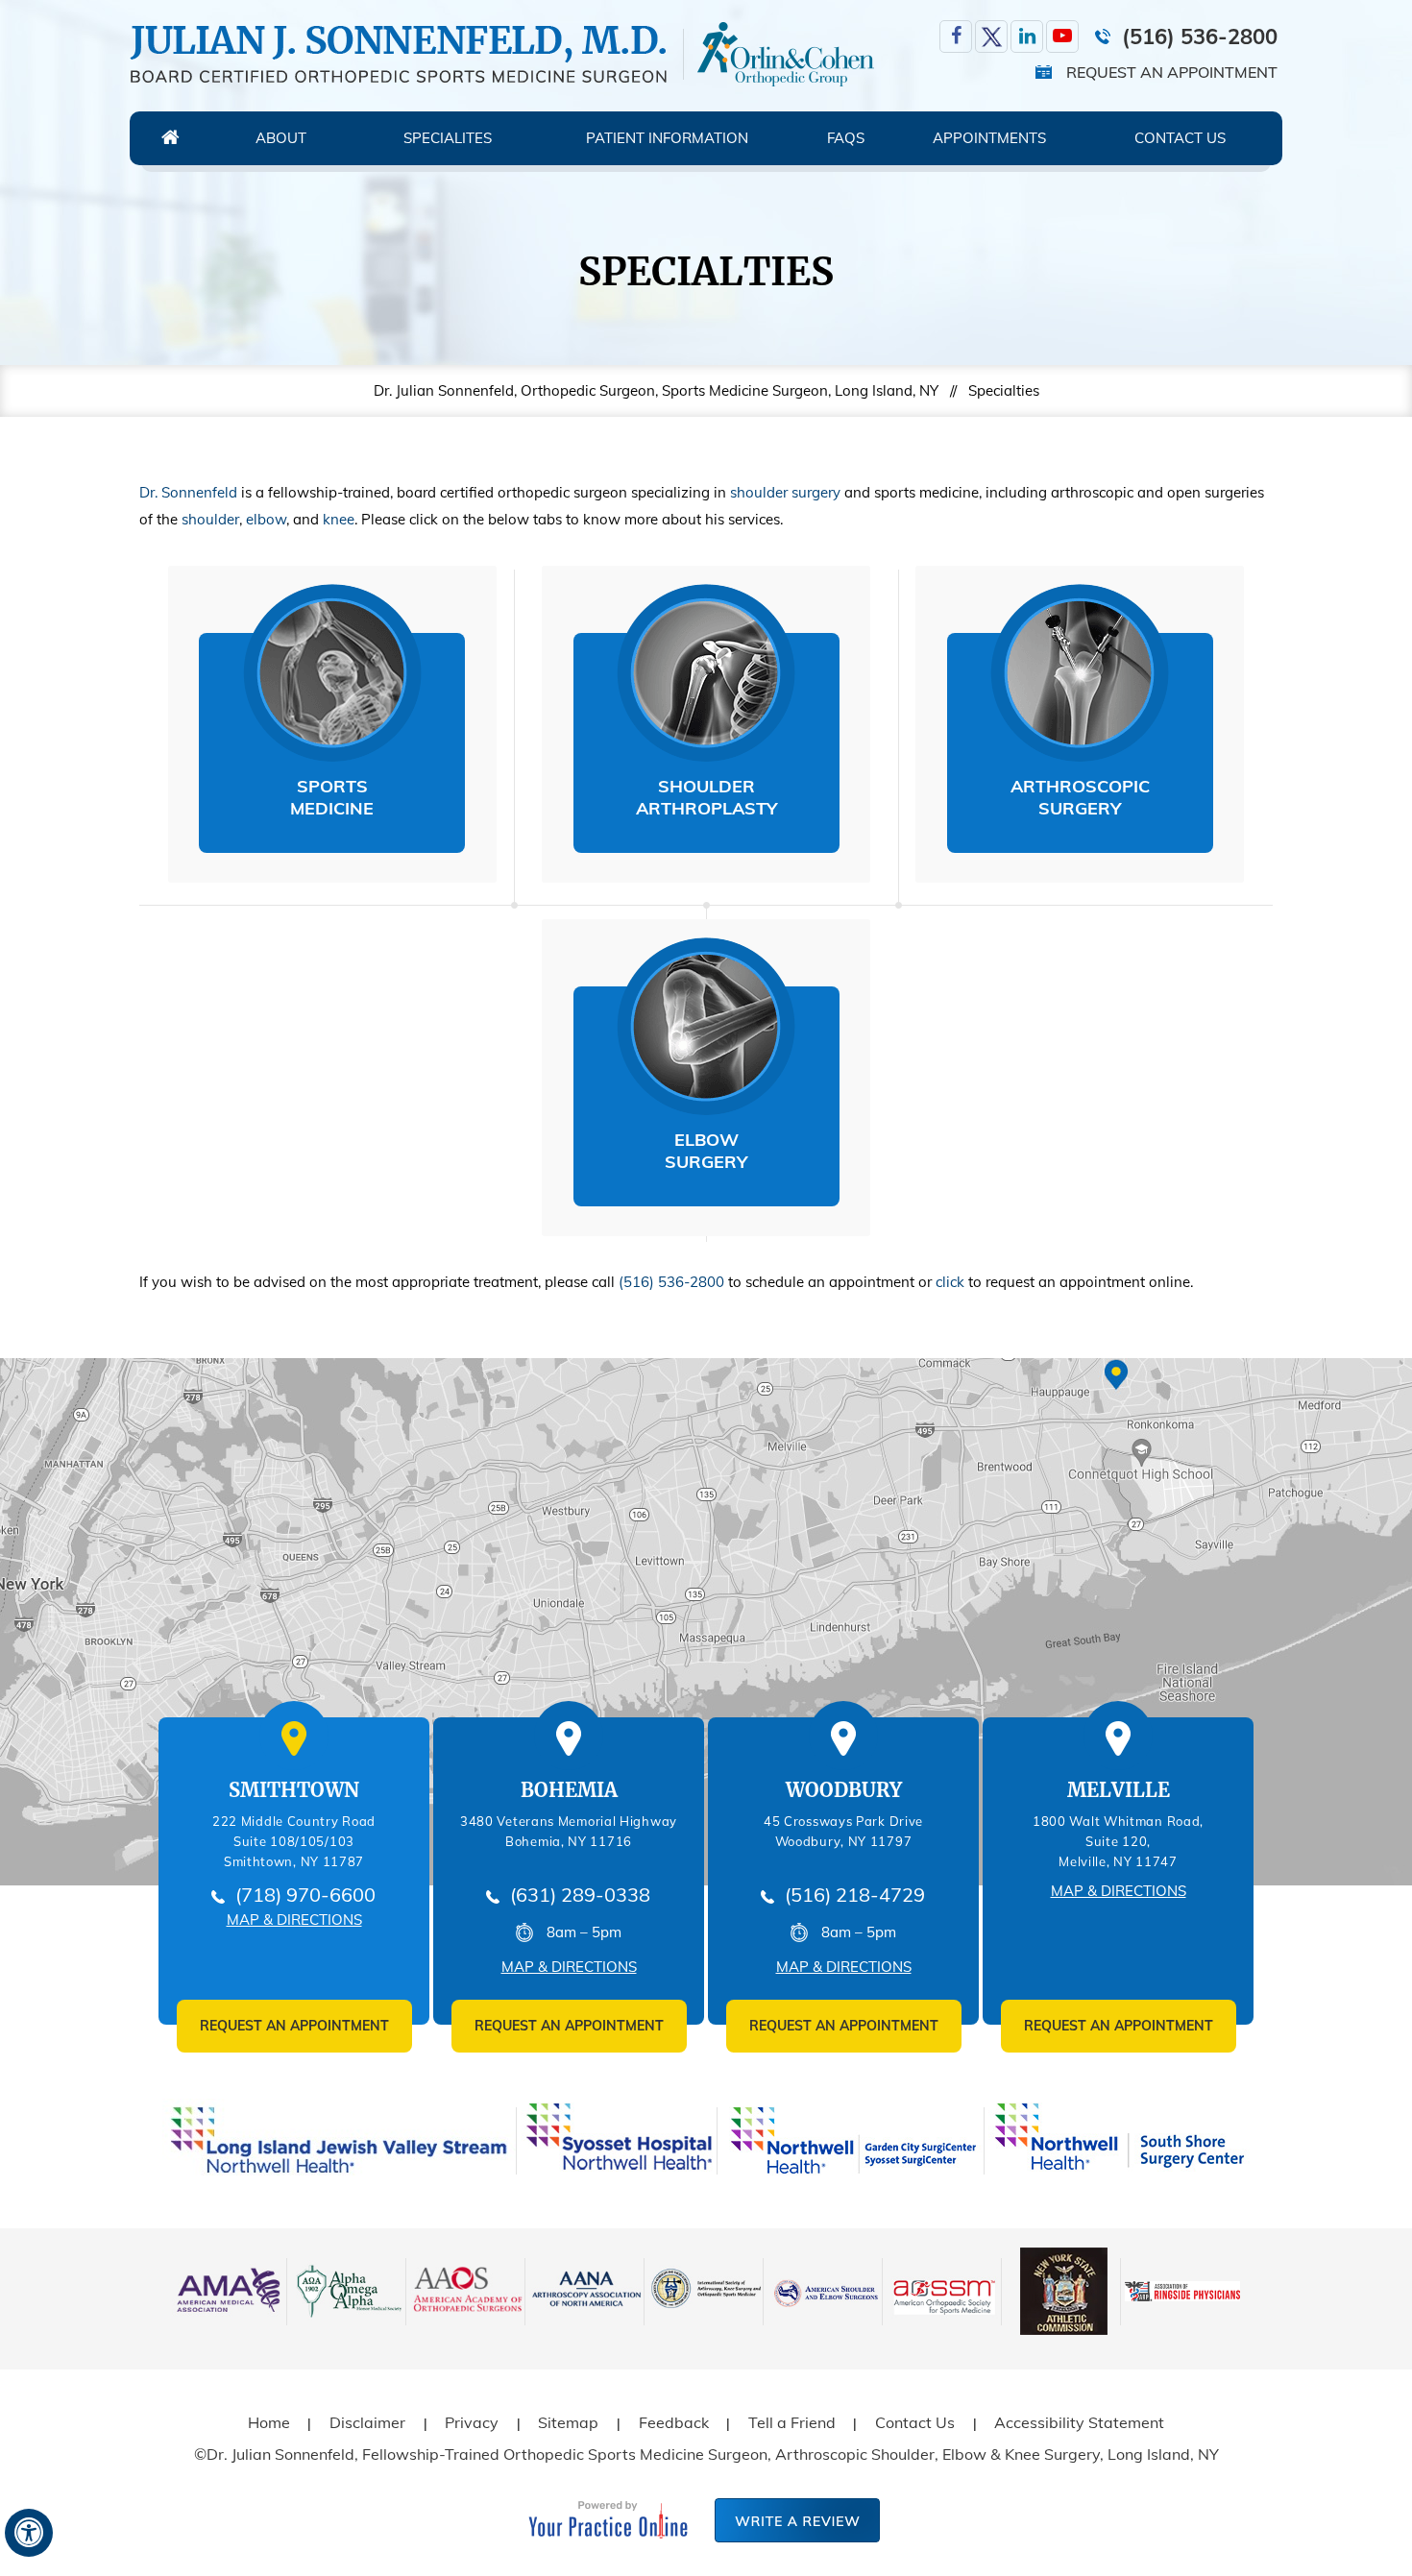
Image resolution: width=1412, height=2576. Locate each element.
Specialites (448, 138)
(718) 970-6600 (305, 1895)
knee (339, 519)
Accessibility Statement (1079, 2422)
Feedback (674, 2422)
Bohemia (569, 1790)
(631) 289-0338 (580, 1895)
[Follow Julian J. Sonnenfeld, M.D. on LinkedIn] (1027, 36)
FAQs (846, 138)
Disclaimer (367, 2422)
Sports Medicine (332, 797)
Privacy (472, 2422)
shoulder (210, 519)
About (281, 138)
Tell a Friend (792, 2422)
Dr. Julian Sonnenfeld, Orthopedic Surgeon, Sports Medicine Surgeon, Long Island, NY (656, 390)
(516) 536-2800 (1200, 36)
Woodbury (844, 1790)
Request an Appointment (1172, 72)
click (950, 1282)
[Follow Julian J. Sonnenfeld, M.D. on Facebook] (956, 36)
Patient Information (667, 138)
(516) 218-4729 (855, 1895)
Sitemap (568, 2422)
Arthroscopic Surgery (1080, 797)
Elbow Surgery (706, 1151)
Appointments (989, 138)
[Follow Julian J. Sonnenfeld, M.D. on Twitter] (991, 36)
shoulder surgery (785, 492)
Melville (1119, 1790)
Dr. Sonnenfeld (188, 492)
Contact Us (1180, 138)
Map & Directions (294, 1920)
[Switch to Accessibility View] (29, 2533)
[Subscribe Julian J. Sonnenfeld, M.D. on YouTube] (1062, 36)
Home (170, 138)
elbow (266, 519)
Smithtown (294, 1790)
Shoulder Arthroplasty (706, 797)
